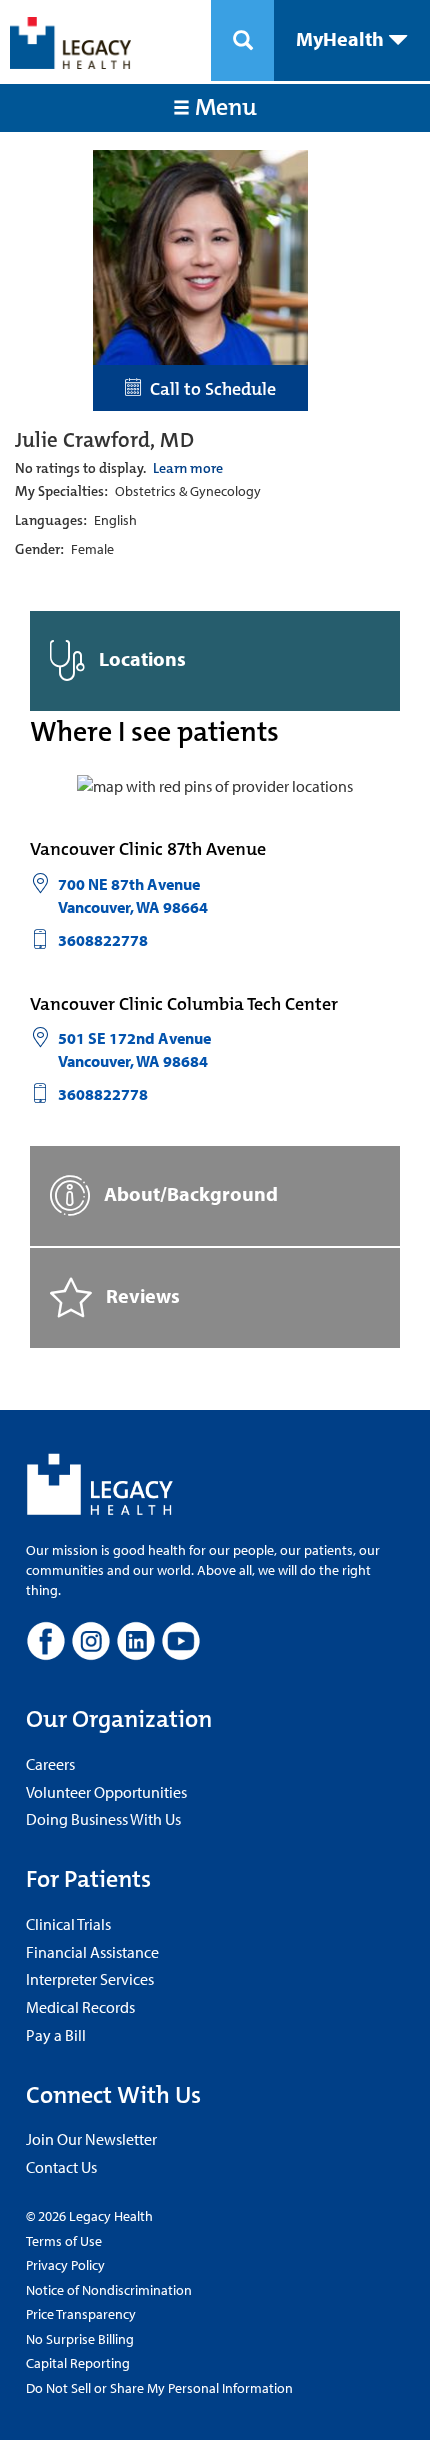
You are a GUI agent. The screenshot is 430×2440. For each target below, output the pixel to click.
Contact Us (61, 2167)
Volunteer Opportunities (106, 1792)
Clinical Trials (68, 1924)
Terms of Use (64, 2241)
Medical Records (80, 2007)
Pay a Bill (56, 2035)
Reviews (141, 1295)
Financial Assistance (92, 1952)
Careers (50, 1764)
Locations (140, 658)
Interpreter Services (90, 1979)
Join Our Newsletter (91, 2139)
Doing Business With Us (103, 1819)
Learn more (188, 468)
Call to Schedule (209, 389)
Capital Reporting (78, 2363)
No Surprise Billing (80, 2339)
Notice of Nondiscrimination (109, 2290)
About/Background (189, 1193)
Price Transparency (81, 2314)
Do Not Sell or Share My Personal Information (159, 2388)
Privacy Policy (65, 2265)
